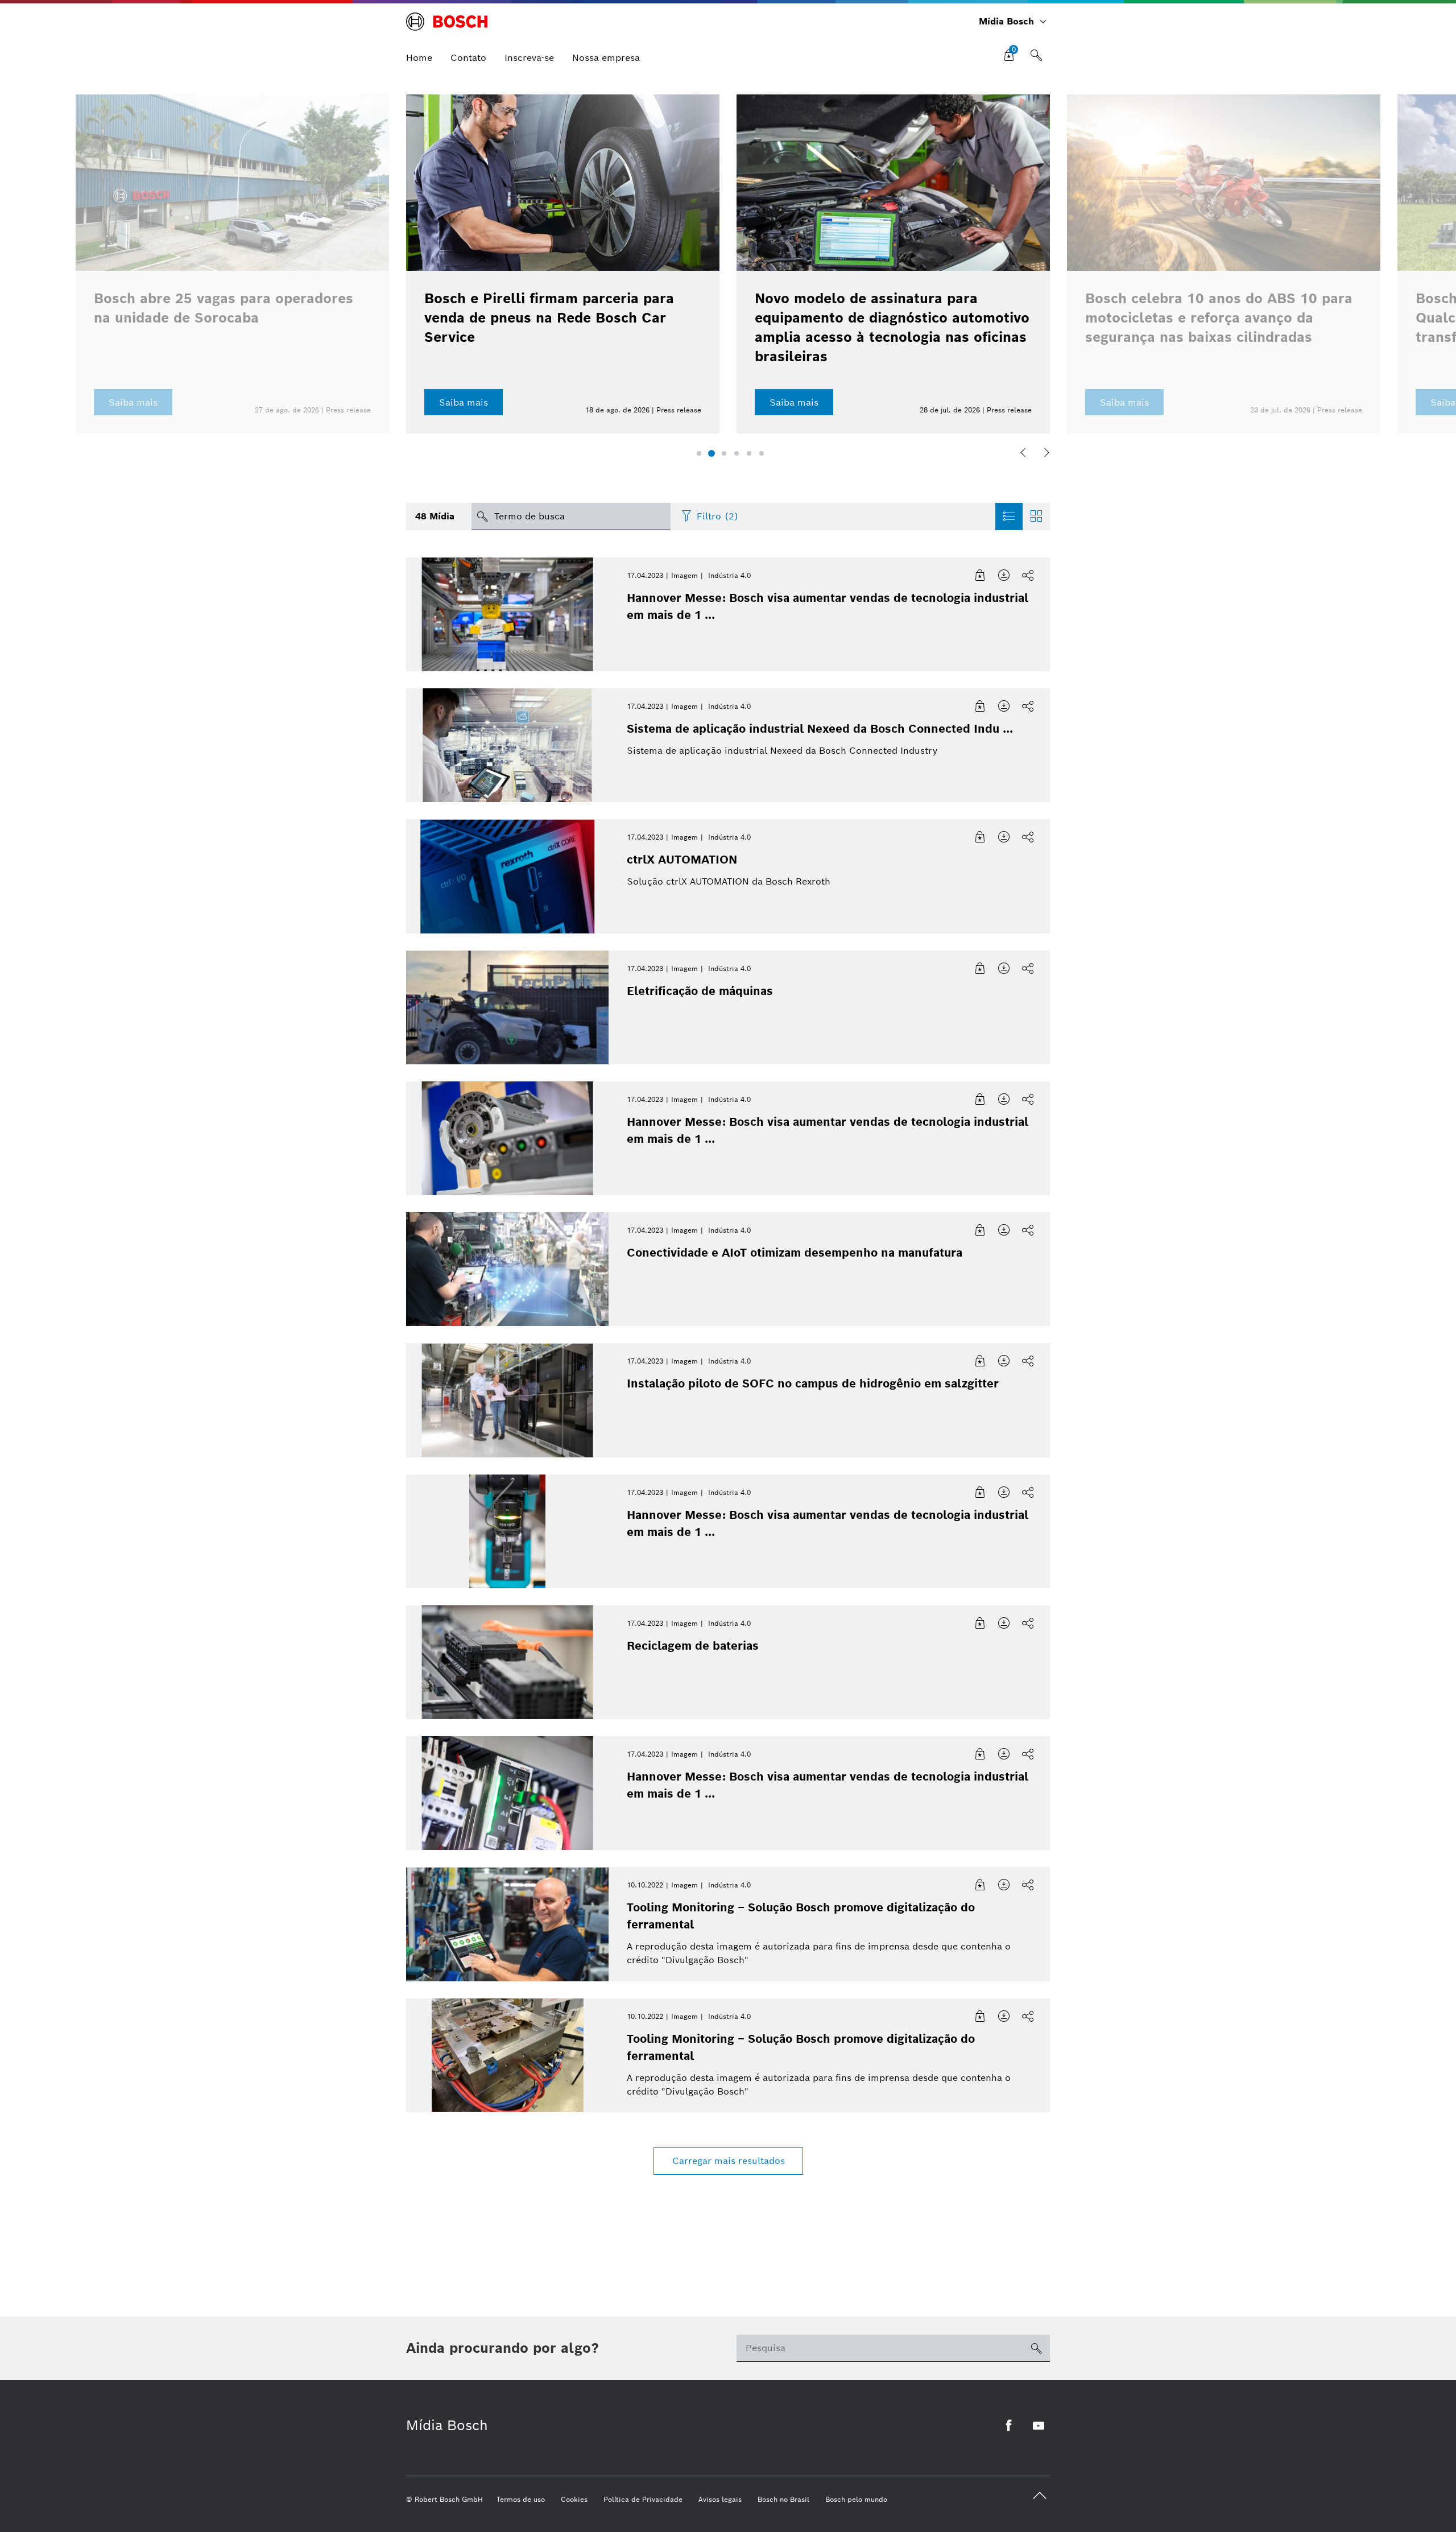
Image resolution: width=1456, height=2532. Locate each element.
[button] (699, 453)
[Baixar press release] (1004, 576)
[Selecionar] (981, 576)
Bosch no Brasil (783, 2499)
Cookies (574, 2499)
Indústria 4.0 (729, 575)
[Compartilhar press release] (1028, 576)
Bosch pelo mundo (856, 2499)
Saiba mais (464, 402)
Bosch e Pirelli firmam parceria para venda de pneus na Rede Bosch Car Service (549, 318)
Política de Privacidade (643, 2499)
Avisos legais (720, 2499)
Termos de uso (521, 2499)
